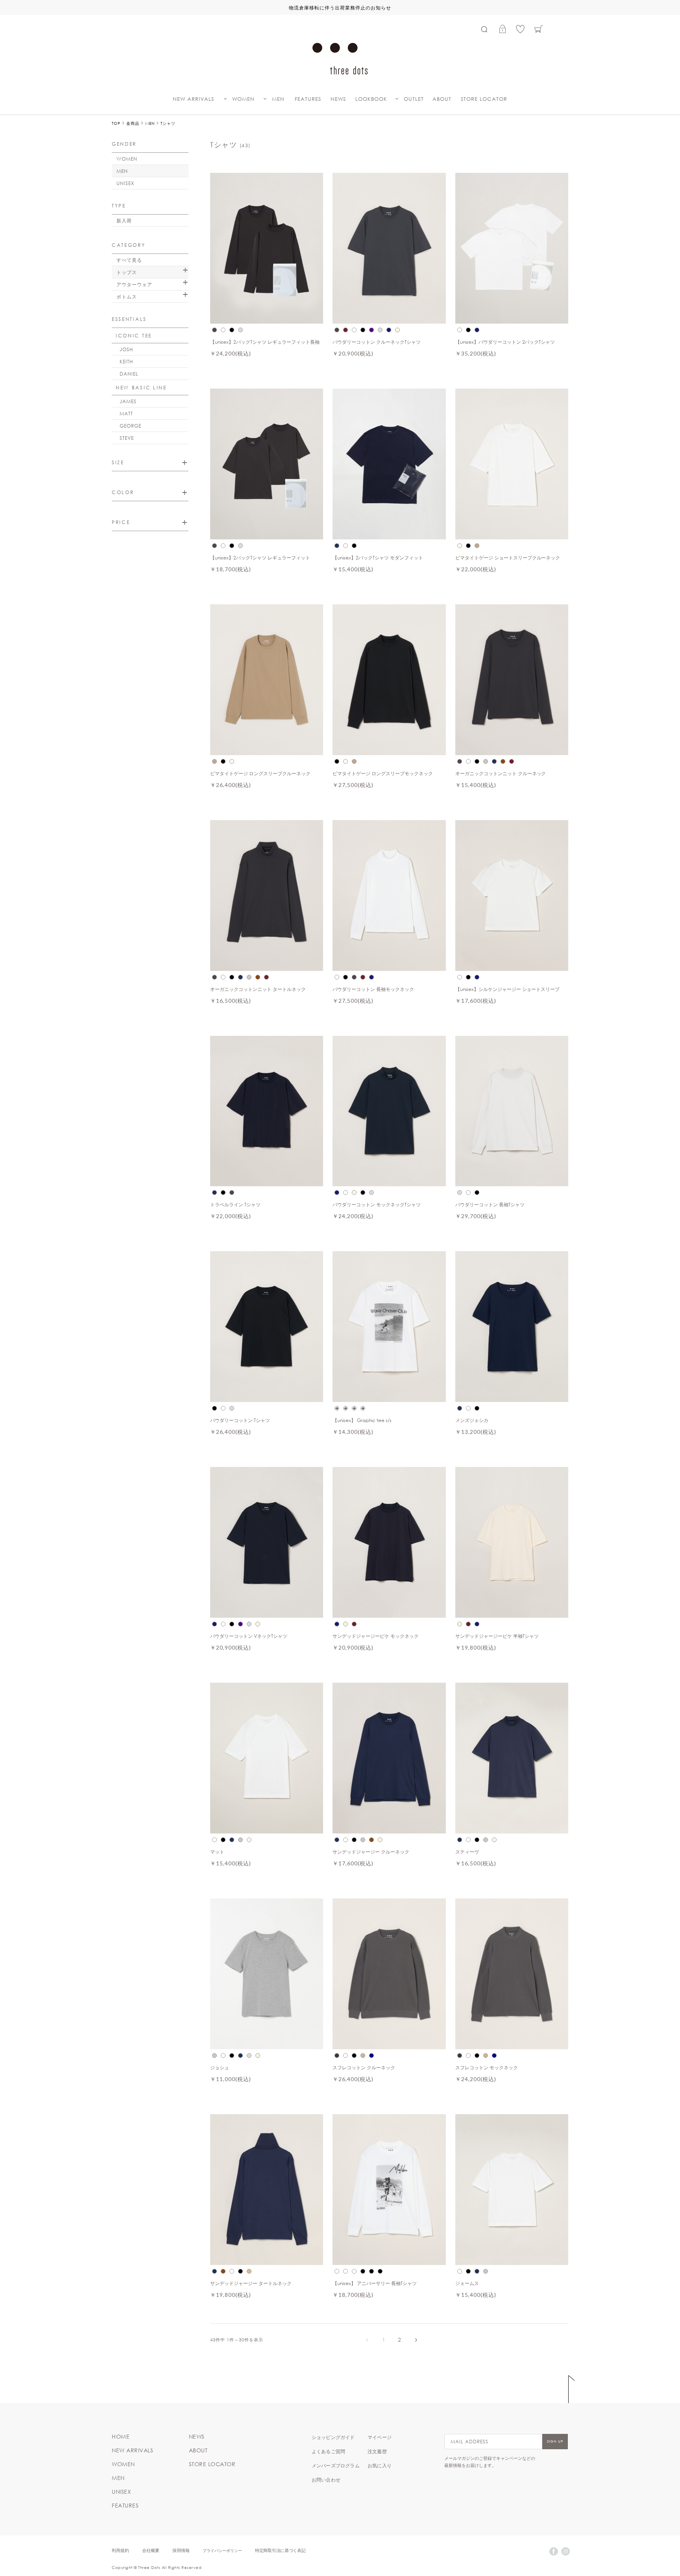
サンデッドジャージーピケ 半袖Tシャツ (497, 1636)
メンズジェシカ (472, 1420)
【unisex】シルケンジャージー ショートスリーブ (508, 989)
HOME (121, 2437)
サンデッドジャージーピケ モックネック (376, 1636)
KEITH (126, 361)
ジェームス (467, 2283)
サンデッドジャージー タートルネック (251, 2283)
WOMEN (243, 99)
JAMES (128, 401)
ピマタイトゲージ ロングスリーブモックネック (383, 773)
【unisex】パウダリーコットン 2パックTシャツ (505, 342)
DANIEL (129, 374)
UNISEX (125, 183)
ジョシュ (220, 2067)
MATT (126, 413)
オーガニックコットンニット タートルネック (258, 989)
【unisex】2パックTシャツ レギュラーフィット (260, 557)
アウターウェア (134, 284)
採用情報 (181, 2550)
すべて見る (129, 260)
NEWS (338, 99)
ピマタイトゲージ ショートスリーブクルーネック (508, 557)
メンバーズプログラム (336, 2465)
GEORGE (130, 426)
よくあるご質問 (328, 2451)
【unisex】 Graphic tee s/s (362, 1420)
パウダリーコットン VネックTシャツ (249, 1636)
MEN (278, 99)
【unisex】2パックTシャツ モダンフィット (378, 557)
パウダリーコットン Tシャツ (240, 1420)
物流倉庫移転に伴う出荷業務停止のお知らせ (340, 7)
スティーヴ (467, 1852)
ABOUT (442, 99)
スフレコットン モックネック (487, 2067)
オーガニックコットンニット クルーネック (501, 773)
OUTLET (414, 99)
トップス (127, 272)
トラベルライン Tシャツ (235, 1204)
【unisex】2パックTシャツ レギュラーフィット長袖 (265, 342)
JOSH (126, 349)
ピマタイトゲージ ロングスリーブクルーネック (260, 773)
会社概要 (151, 2550)
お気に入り (380, 2465)
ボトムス (127, 296)
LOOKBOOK (371, 99)
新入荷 (124, 220)
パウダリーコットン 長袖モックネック (373, 989)
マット (217, 1852)
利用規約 (120, 2550)
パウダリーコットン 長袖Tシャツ (490, 1204)
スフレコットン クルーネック (364, 2067)
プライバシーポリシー (222, 2550)
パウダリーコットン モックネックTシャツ (377, 1204)
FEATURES (308, 99)
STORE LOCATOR (484, 99)
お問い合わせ (326, 2480)
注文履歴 (377, 2451)
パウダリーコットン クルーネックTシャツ (377, 342)
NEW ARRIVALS (193, 99)
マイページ (380, 2437)
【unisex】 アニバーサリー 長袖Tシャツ (375, 2283)
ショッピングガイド (333, 2437)
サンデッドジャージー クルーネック (371, 1852)
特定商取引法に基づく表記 (280, 2550)
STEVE (127, 438)
